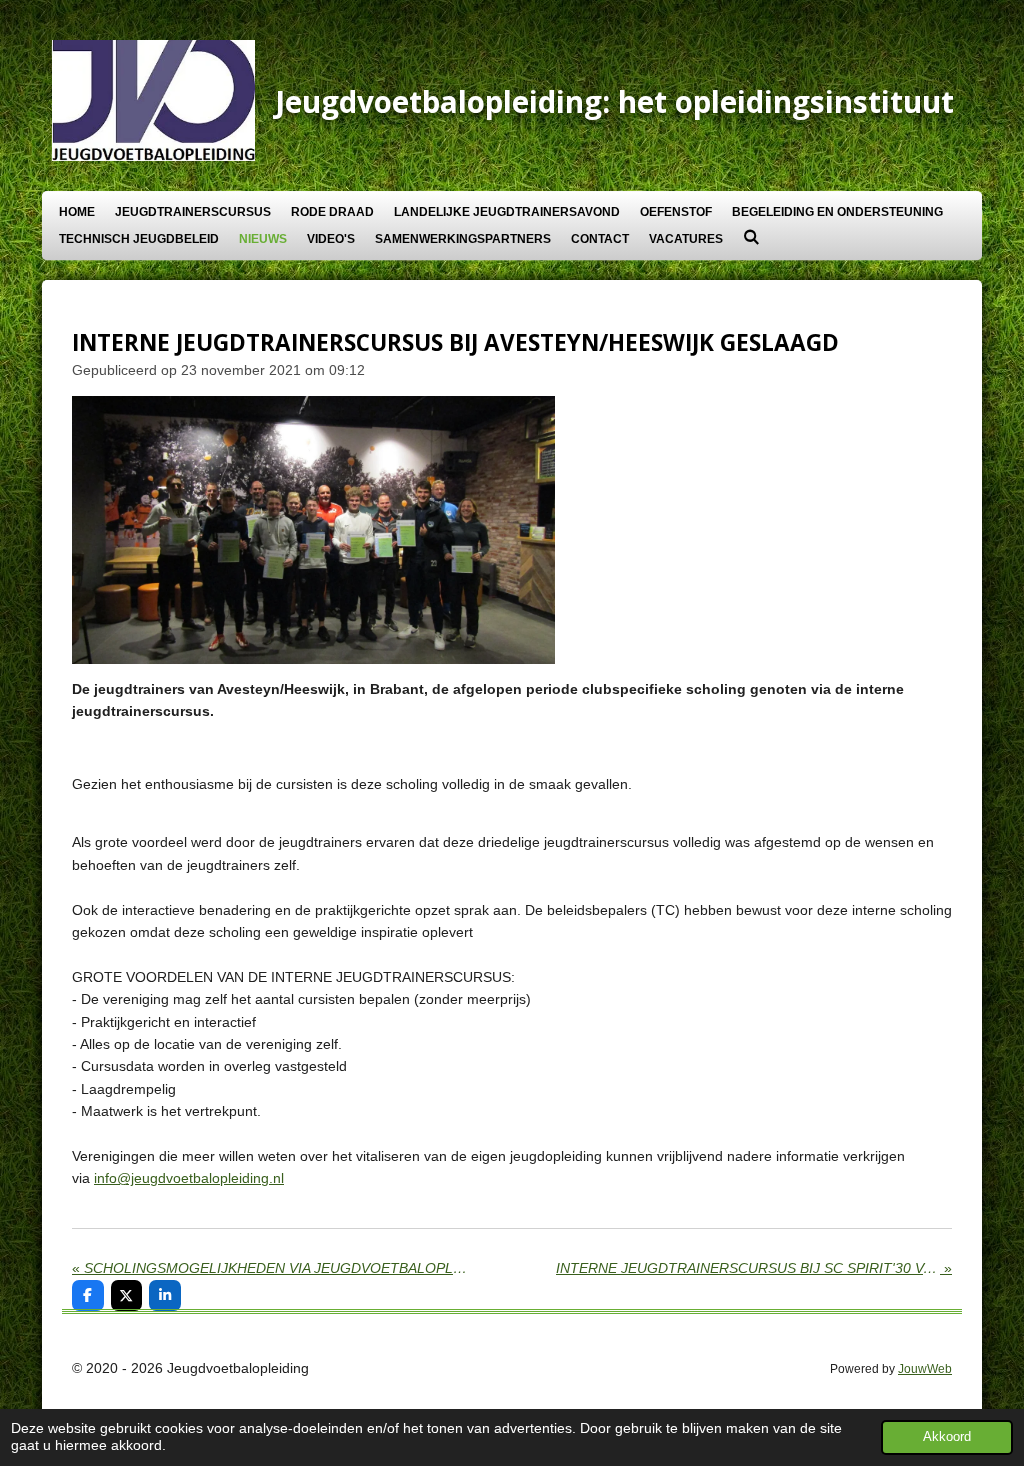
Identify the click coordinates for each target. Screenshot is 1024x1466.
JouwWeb (925, 1368)
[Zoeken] (751, 237)
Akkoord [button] (947, 1437)
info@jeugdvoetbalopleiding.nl (189, 1178)
